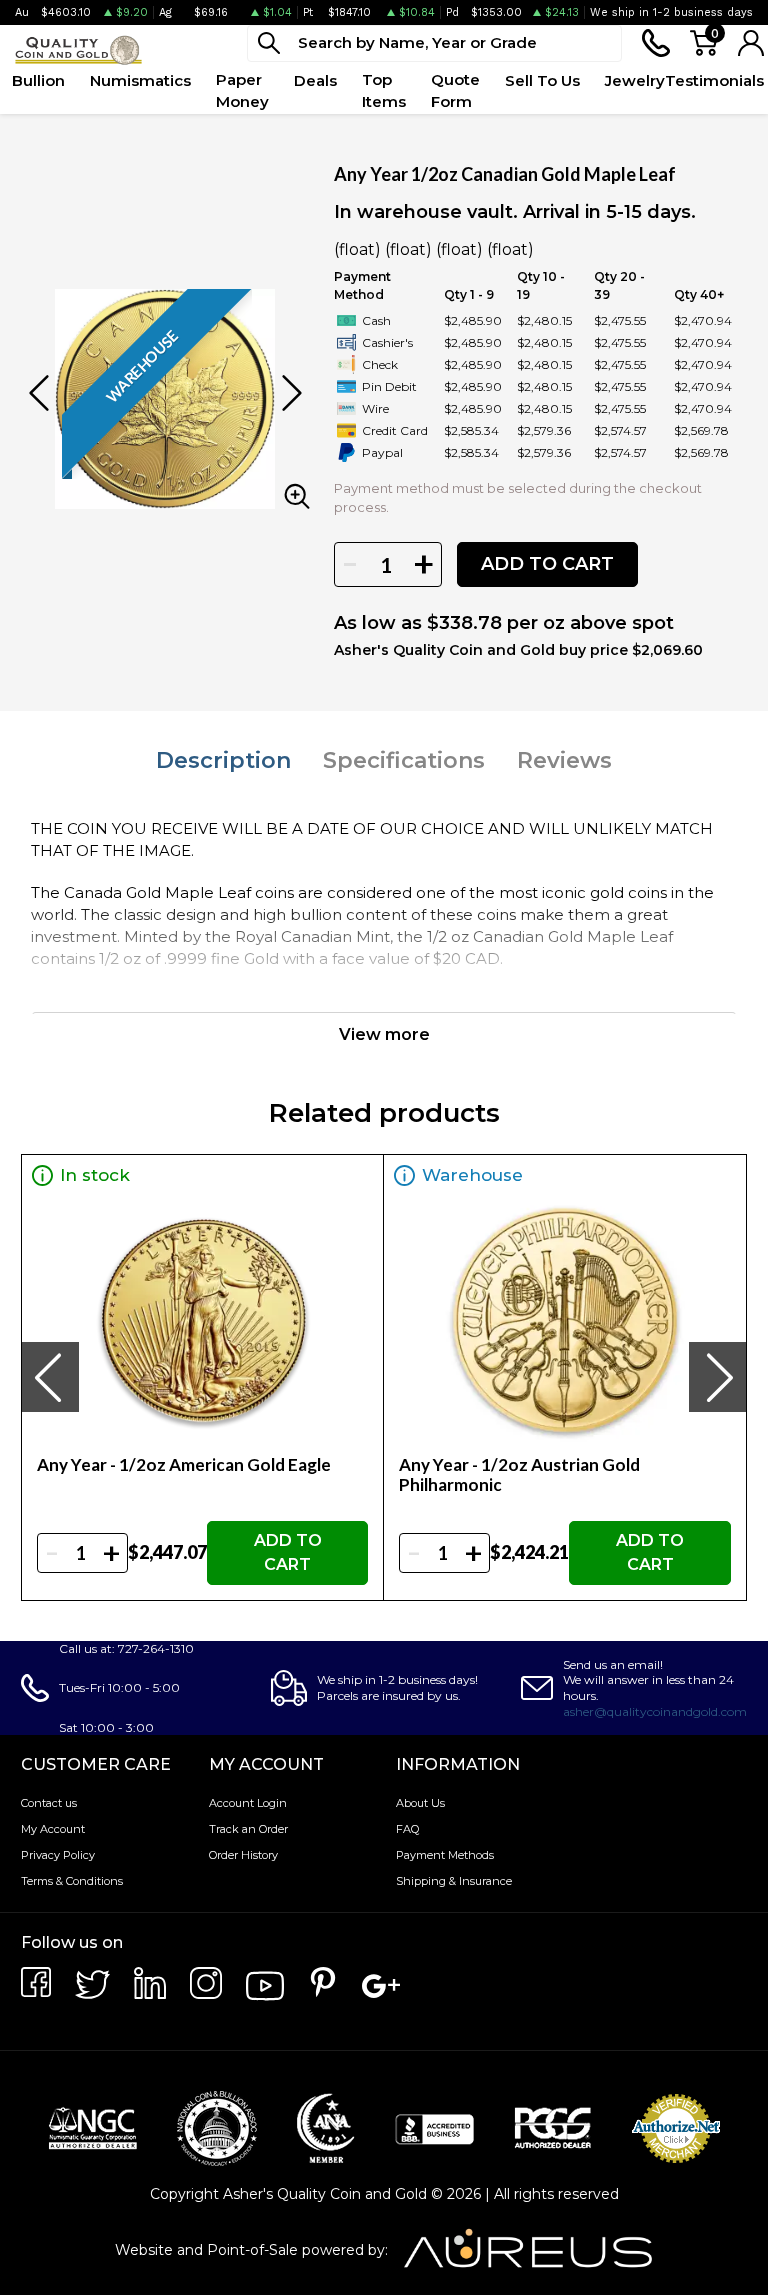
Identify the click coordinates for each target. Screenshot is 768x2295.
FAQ (407, 1829)
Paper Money (242, 91)
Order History (243, 1855)
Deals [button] (315, 80)
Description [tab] (223, 760)
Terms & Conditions (72, 1881)
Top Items (384, 91)
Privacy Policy (58, 1855)
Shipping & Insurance (454, 1881)
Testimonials (714, 80)
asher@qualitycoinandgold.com (655, 1711)
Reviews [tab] (564, 760)
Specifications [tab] (404, 760)
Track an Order (248, 1829)
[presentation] (50, 1377)
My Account (53, 1829)
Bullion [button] (38, 80)
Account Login (248, 1803)
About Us (420, 1803)
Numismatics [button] (140, 80)
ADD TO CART (547, 564)
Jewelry (635, 80)
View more (384, 1034)
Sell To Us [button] (542, 80)
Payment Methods (445, 1855)
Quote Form (455, 91)
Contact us (49, 1803)
